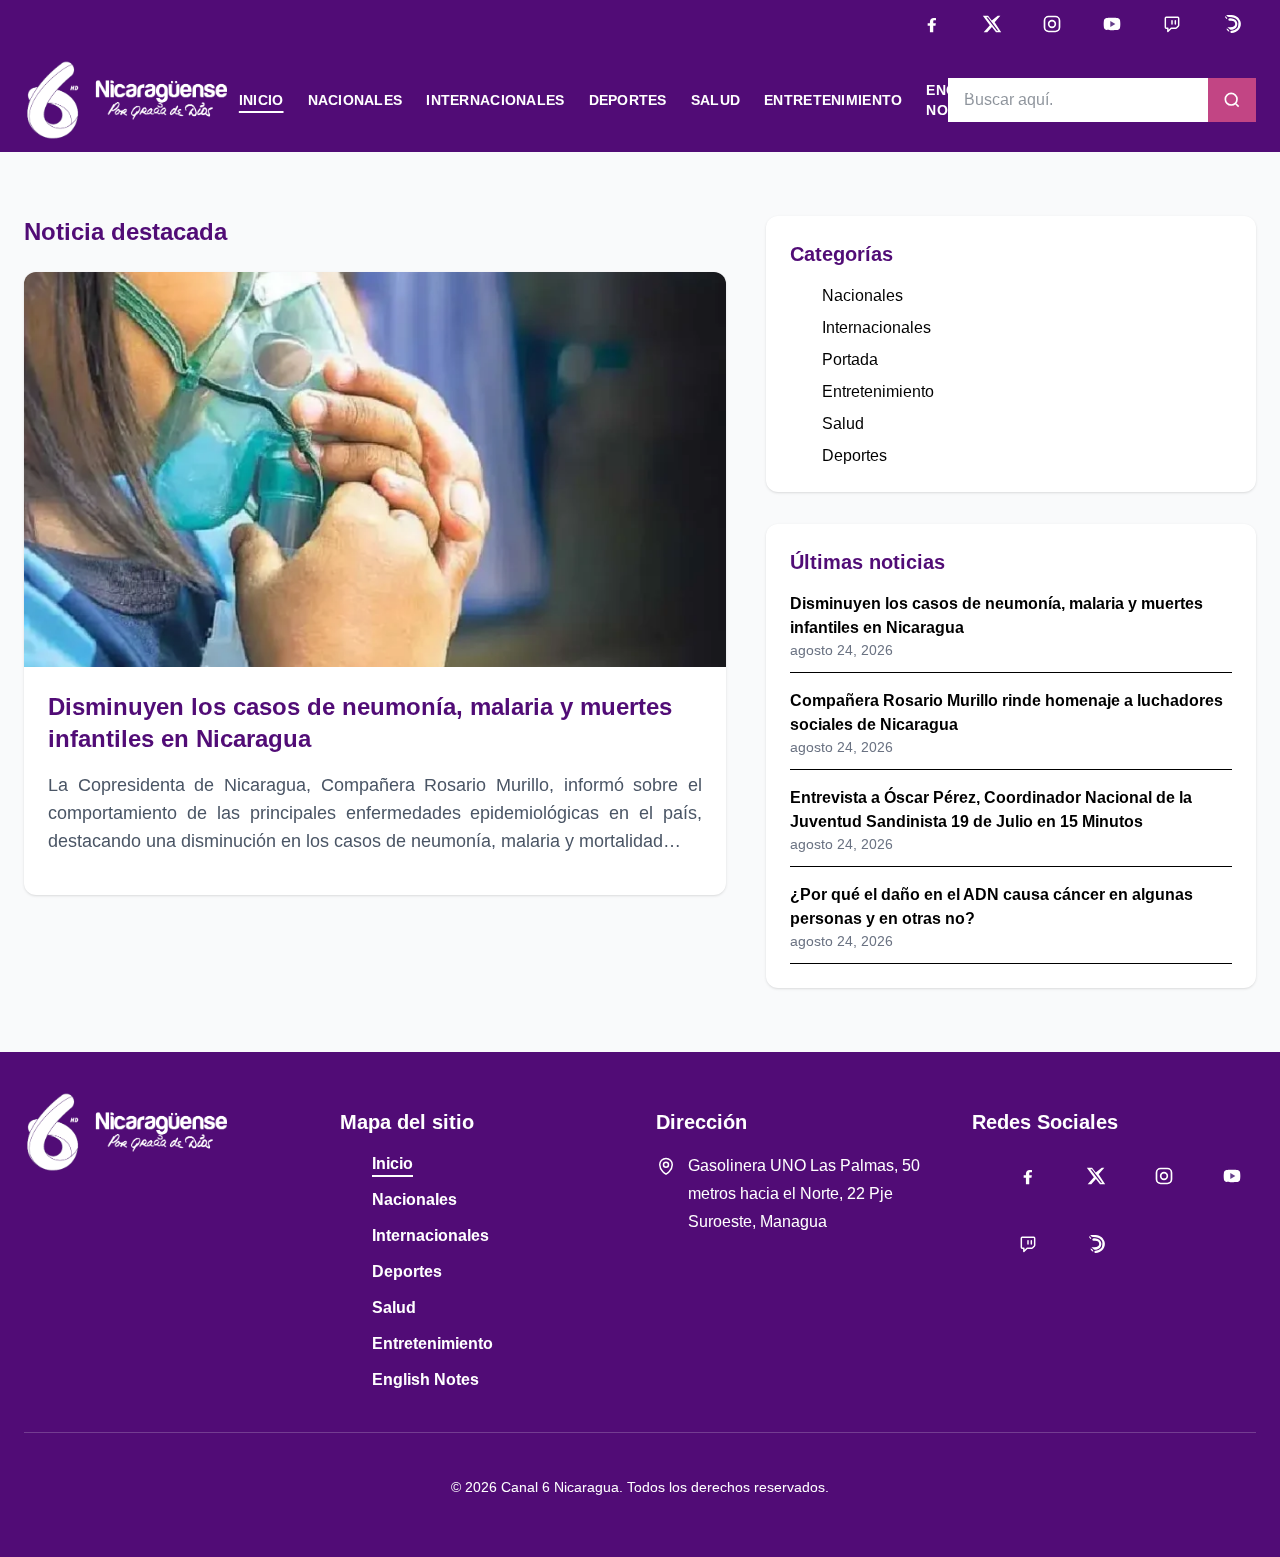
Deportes (628, 100)
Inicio (261, 100)
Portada (850, 359)
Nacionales (355, 100)
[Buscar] (1232, 100)
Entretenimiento (833, 100)
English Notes (425, 1379)
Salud (715, 100)
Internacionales (495, 100)
